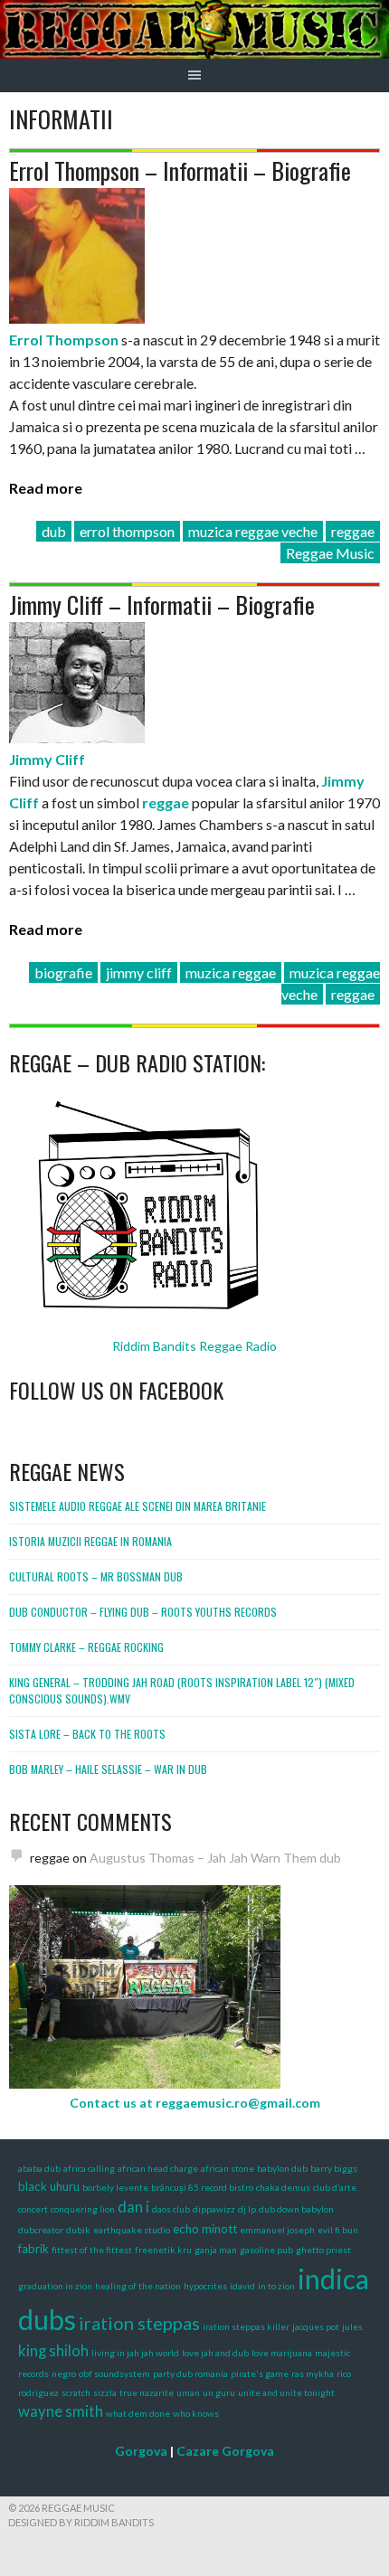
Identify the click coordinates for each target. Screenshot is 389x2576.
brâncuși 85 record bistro (202, 2187)
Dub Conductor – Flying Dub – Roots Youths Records (143, 1612)
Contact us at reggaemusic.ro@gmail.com (195, 2103)
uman (188, 2392)
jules (352, 2326)
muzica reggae (231, 972)
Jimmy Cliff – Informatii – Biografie (162, 604)
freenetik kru (163, 2250)
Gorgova (141, 2451)
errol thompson (127, 531)
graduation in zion (55, 2286)
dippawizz (214, 2209)
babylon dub (282, 2168)
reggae (353, 531)
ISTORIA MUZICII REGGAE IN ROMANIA (90, 1541)
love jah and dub (215, 2353)
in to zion (276, 2286)
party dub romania (190, 2373)
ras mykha (313, 2373)
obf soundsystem (114, 2373)
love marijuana (282, 2353)
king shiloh (53, 2351)
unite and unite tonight (286, 2392)
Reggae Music (330, 553)
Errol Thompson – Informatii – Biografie (180, 170)
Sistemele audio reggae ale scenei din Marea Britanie (138, 1506)
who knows (196, 2413)
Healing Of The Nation (138, 2286)
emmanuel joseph (277, 2230)
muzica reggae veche (253, 531)
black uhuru (49, 2186)
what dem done (138, 2413)
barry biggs (334, 2168)
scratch (76, 2392)
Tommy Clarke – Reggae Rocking (86, 1647)
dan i (133, 2207)
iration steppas (139, 2323)
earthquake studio (132, 2230)
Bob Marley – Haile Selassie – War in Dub (108, 1769)
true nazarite (147, 2392)
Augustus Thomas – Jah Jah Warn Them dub (215, 1858)
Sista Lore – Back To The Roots (87, 1734)
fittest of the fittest (92, 2250)
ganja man (216, 2250)
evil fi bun (338, 2230)
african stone (228, 2168)
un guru (219, 2392)
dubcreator (41, 2230)
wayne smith (61, 2411)
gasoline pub (266, 2250)
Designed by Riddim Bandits (81, 2522)
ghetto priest (323, 2250)
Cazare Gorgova (225, 2451)
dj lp (247, 2209)
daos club (171, 2209)
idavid (242, 2286)
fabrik (33, 2249)
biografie (63, 972)
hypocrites (205, 2286)
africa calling (89, 2168)
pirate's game (260, 2373)
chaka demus (283, 2187)
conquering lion (83, 2209)
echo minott (205, 2229)
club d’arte (335, 2187)
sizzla (105, 2392)
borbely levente (115, 2187)
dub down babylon (296, 2209)
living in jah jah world (135, 2353)
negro (64, 2373)
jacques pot (316, 2326)
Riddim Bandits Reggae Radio (194, 1346)
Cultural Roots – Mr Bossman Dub (96, 1576)
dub (54, 531)
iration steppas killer (246, 2326)
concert (33, 2209)
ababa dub (39, 2168)
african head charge (158, 2168)
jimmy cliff (139, 972)
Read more (46, 488)
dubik (78, 2230)
